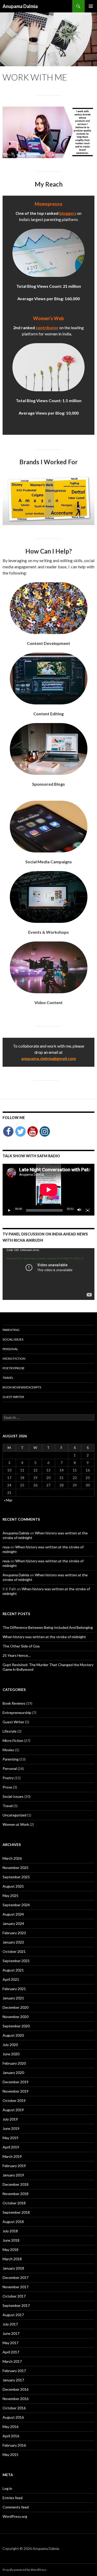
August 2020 (13, 2035)
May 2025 (10, 1896)
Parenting (11, 1330)
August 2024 (13, 1914)
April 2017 (11, 2352)
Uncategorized (14, 1815)
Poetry (8, 1778)
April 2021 (11, 1979)
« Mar (8, 1500)
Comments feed (16, 2507)
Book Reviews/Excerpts (22, 1387)
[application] (48, 1190)
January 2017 (13, 2380)
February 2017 (14, 2371)
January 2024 (13, 1923)
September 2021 (16, 1961)
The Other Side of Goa (21, 1646)
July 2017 (10, 2324)
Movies (8, 1750)
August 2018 (13, 2222)
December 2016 (16, 2389)
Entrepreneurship (17, 1713)
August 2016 (13, 2417)
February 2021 (14, 1989)
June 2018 (11, 2240)
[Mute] (79, 1210)
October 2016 (14, 2408)
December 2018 (16, 2184)
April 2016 (11, 2436)
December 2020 (16, 2007)
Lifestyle (10, 1731)
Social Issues (13, 1339)
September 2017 (16, 2305)
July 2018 (10, 2231)
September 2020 (16, 2026)
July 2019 (10, 2119)
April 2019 (11, 2147)
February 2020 (14, 2063)
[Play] (9, 1210)
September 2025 (16, 1877)
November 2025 (16, 1868)
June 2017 (11, 2333)
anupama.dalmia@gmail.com (49, 1058)
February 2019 (14, 2166)
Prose (7, 1787)
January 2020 (13, 2073)
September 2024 (16, 1905)
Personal (10, 1349)
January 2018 (13, 2268)
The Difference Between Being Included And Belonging (48, 1627)
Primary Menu (91, 6)
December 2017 (16, 2277)
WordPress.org (15, 2516)
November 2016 (16, 2399)
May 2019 (10, 2138)
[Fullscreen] (88, 1210)
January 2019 (13, 2175)
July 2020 (10, 2045)
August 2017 (13, 2315)
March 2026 (12, 1858)
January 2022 (13, 1942)
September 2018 (16, 2212)
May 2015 (10, 2454)
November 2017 (16, 2287)
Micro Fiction (14, 1359)
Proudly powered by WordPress (25, 2570)
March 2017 (12, 2361)
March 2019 (12, 2156)
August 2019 (13, 2110)
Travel (8, 1378)
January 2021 (13, 1998)
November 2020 (16, 2017)
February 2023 (14, 1933)
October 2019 (14, 2100)
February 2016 (14, 2445)
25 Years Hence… (17, 1655)
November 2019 (16, 2091)
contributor (47, 327)
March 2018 (12, 2259)
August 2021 (13, 1970)
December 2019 (16, 2082)
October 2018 (14, 2203)
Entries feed (13, 2498)
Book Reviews (14, 1703)
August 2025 (13, 1886)
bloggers (68, 213)
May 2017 (10, 2343)
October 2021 (14, 1951)
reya (6, 1547)
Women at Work (16, 1824)
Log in (7, 2488)
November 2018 (16, 2194)
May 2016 (10, 2427)
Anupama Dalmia (20, 6)
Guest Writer (13, 1397)
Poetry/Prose (14, 1368)
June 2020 (11, 2054)
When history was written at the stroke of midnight (44, 1637)
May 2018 (10, 2250)
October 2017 (14, 2296)
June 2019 (11, 2128)
